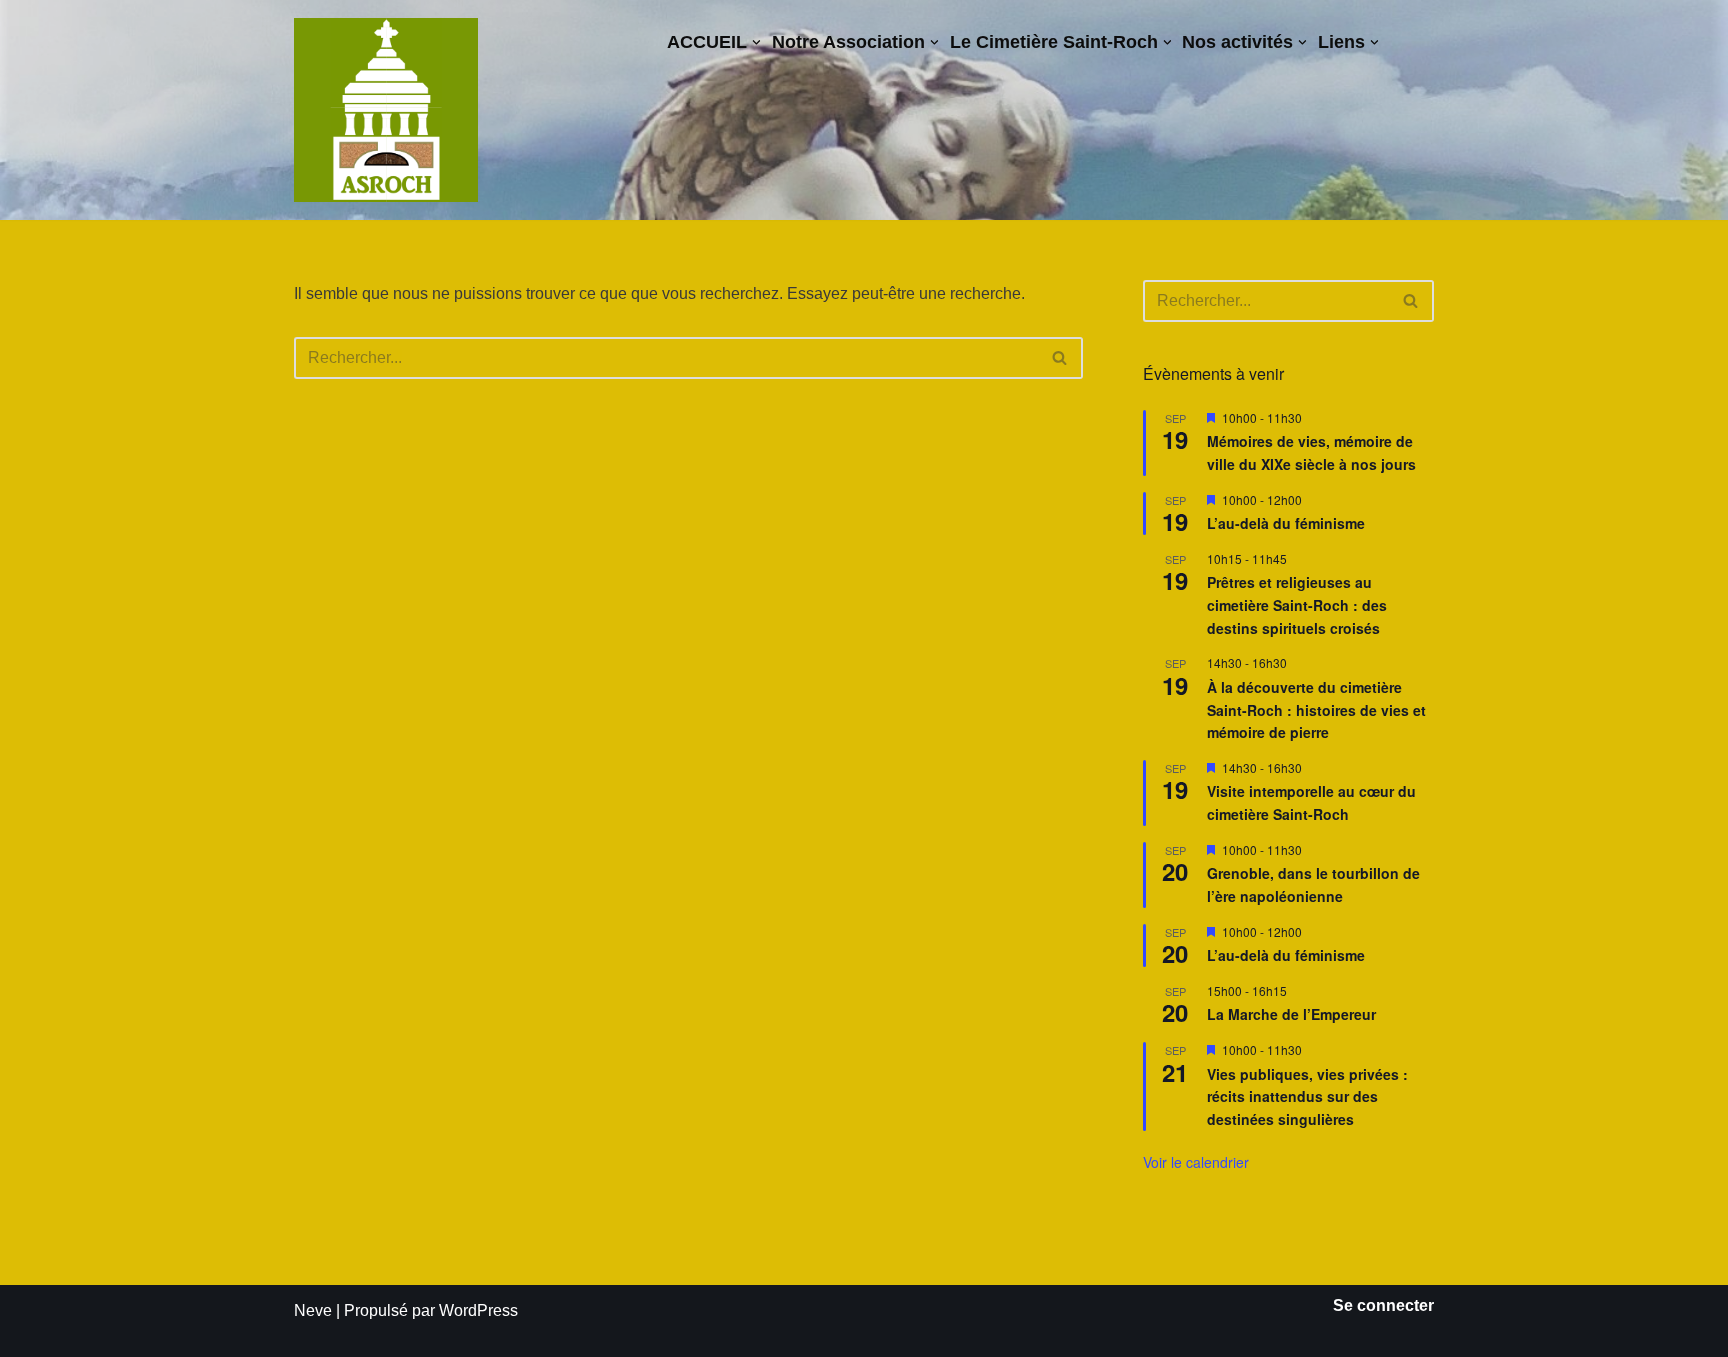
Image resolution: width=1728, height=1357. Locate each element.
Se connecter (1383, 1305)
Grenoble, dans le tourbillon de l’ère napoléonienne (1313, 884)
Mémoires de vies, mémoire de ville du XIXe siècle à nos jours (1311, 452)
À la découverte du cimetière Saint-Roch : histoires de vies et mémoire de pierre (1316, 709)
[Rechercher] (1060, 358)
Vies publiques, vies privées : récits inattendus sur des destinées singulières (1307, 1096)
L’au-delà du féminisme (1286, 523)
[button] (756, 42)
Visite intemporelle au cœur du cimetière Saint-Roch (1311, 802)
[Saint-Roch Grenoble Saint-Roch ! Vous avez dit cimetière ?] (386, 110)
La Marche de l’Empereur (1291, 1014)
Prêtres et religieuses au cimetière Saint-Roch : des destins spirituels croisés (1297, 604)
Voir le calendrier (1196, 1162)
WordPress (478, 1310)
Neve (313, 1310)
